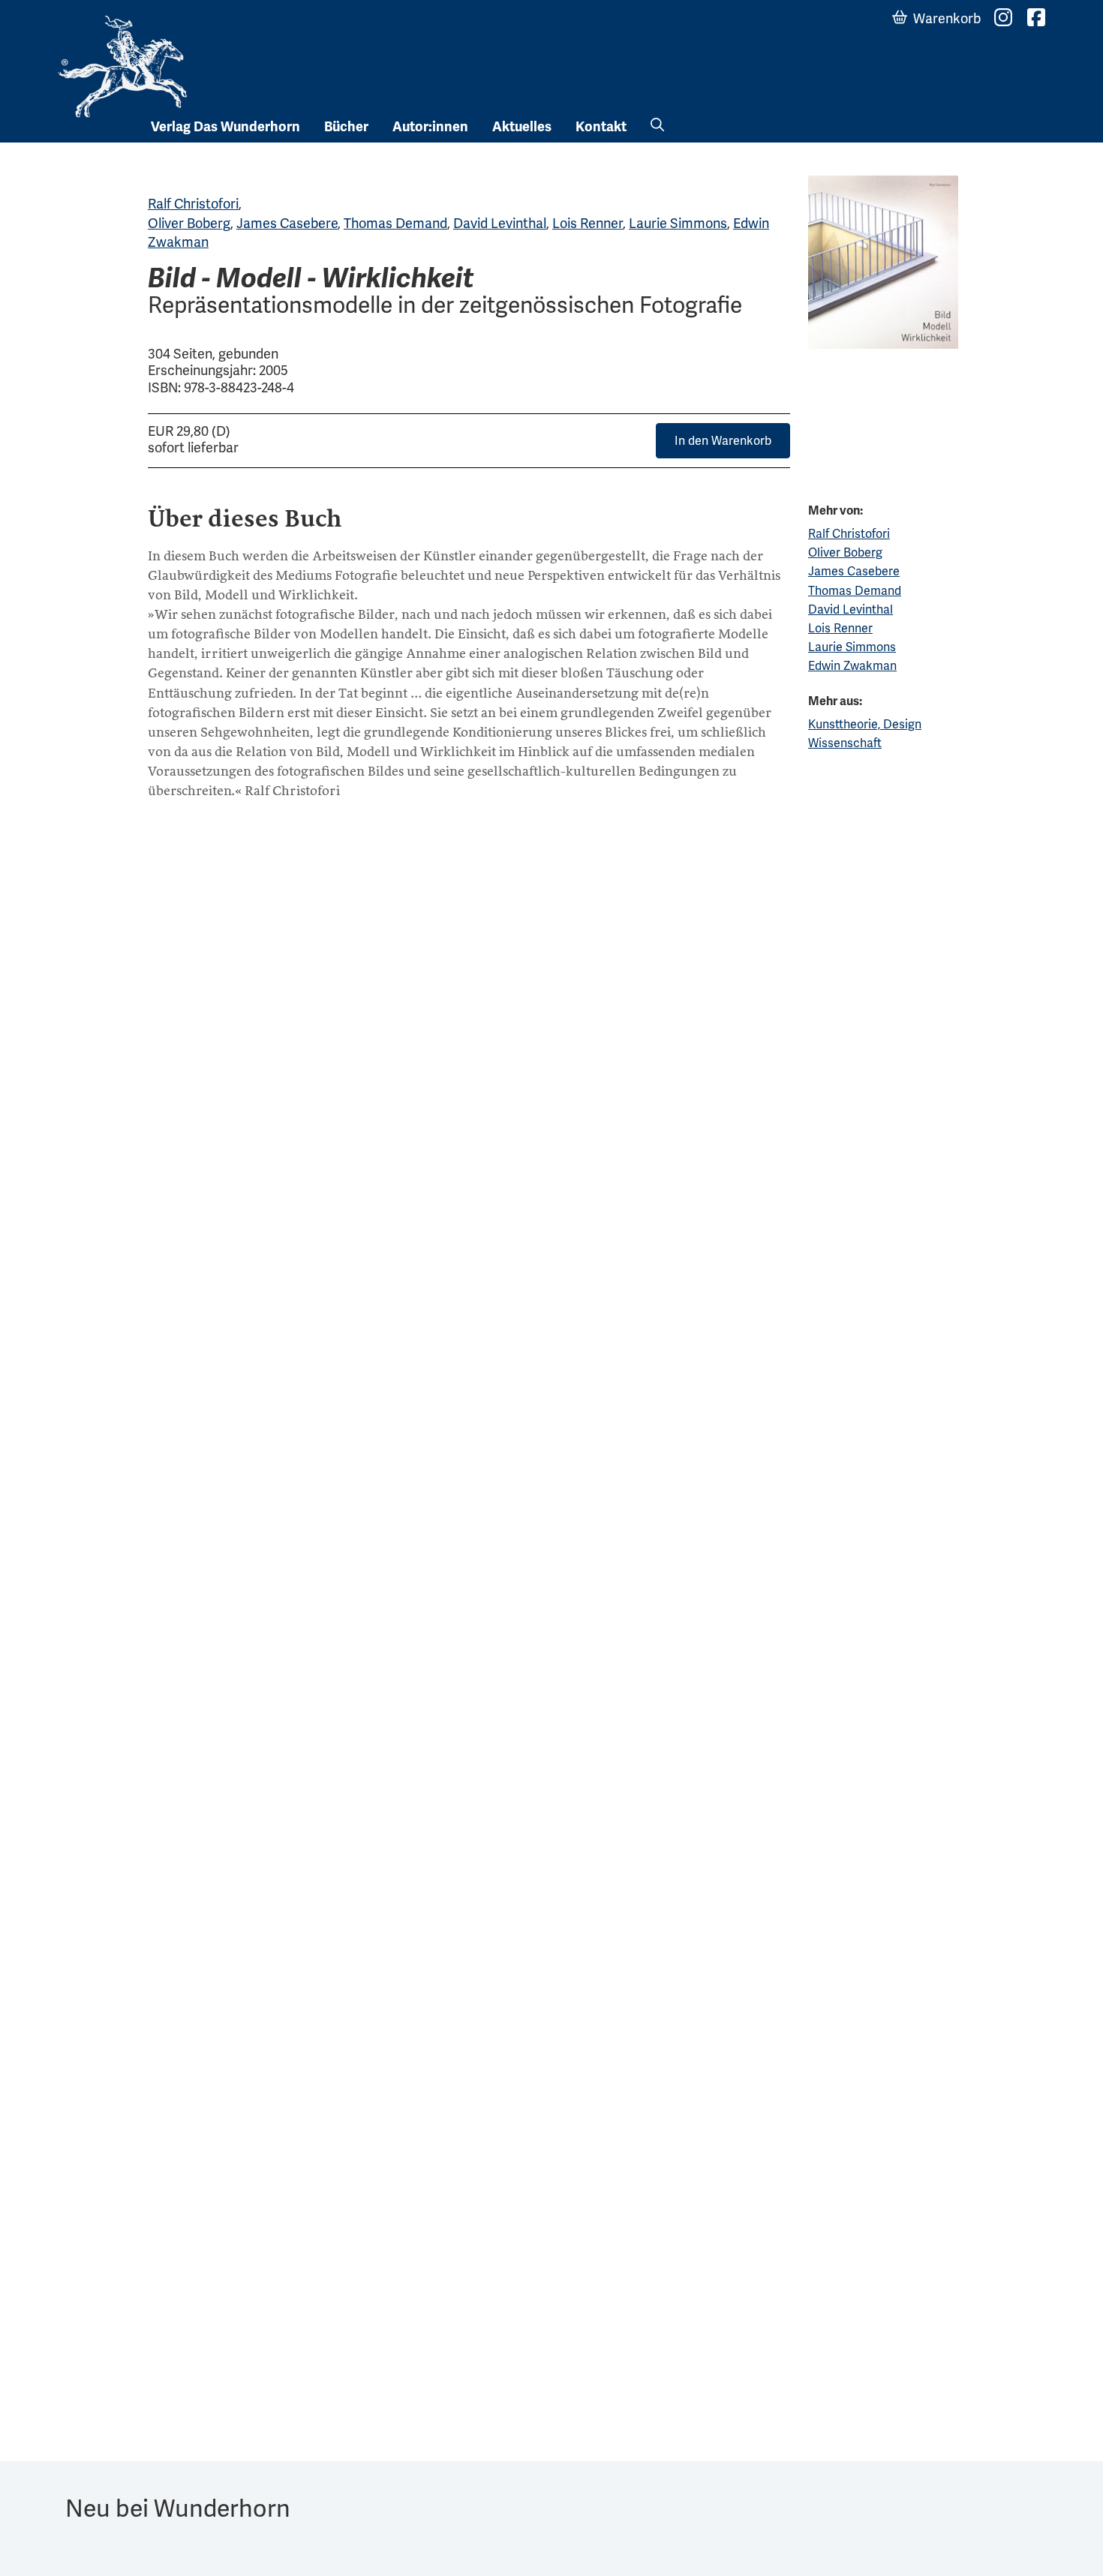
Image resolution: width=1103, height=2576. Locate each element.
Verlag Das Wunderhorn (225, 127)
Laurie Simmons (678, 223)
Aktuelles (522, 127)
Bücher (346, 127)
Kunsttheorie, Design (865, 724)
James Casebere (287, 223)
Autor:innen (430, 127)
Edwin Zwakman (852, 666)
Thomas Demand (395, 223)
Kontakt (601, 127)
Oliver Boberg (189, 223)
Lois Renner (588, 223)
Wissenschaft (845, 743)
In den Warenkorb (723, 441)
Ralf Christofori (193, 204)
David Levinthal (500, 223)
